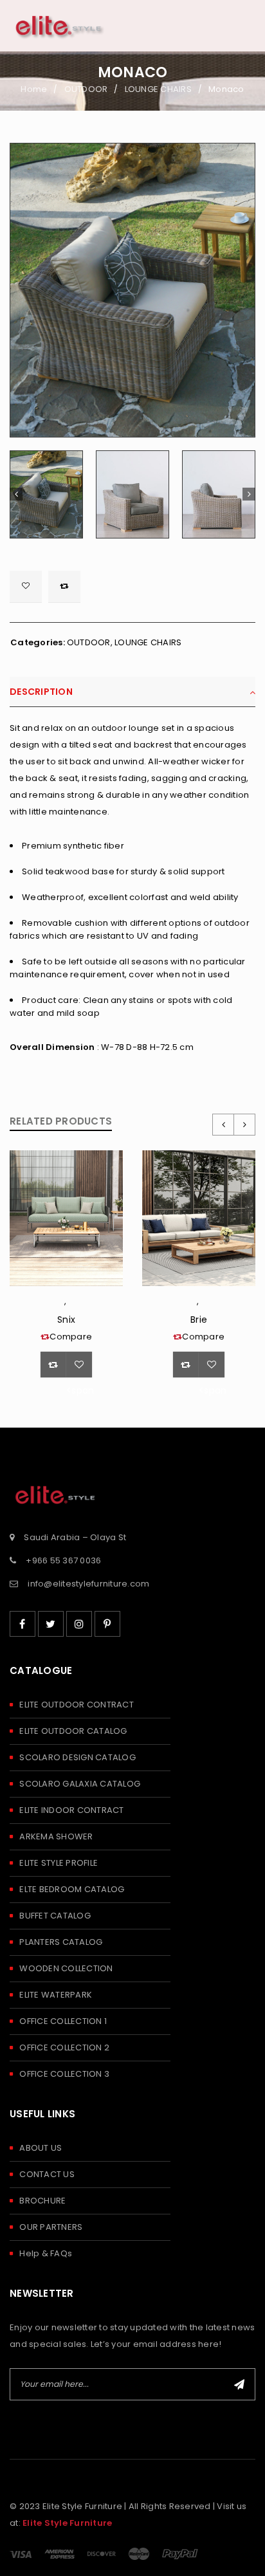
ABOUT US (41, 2148)
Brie (199, 1320)
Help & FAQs (46, 2253)
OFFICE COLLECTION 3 (64, 2074)
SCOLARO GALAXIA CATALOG (80, 1784)
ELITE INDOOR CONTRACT (71, 1810)
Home (34, 89)
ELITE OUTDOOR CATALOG (73, 1731)
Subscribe (239, 2384)
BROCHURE (42, 2201)
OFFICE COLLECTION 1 (63, 2021)
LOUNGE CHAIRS (158, 89)
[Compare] (53, 1365)
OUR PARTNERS (51, 2227)
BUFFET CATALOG (55, 1916)
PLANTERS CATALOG (61, 1942)
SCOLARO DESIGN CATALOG (78, 1757)
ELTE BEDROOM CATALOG (72, 1889)
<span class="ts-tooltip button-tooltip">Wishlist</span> (26, 587)
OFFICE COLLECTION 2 (64, 2047)
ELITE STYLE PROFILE (59, 1863)
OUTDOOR (86, 89)
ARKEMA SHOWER (56, 1836)
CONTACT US (47, 2174)
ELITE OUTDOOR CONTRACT (77, 1705)
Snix (66, 1320)
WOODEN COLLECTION (66, 1968)
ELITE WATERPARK (56, 1995)
